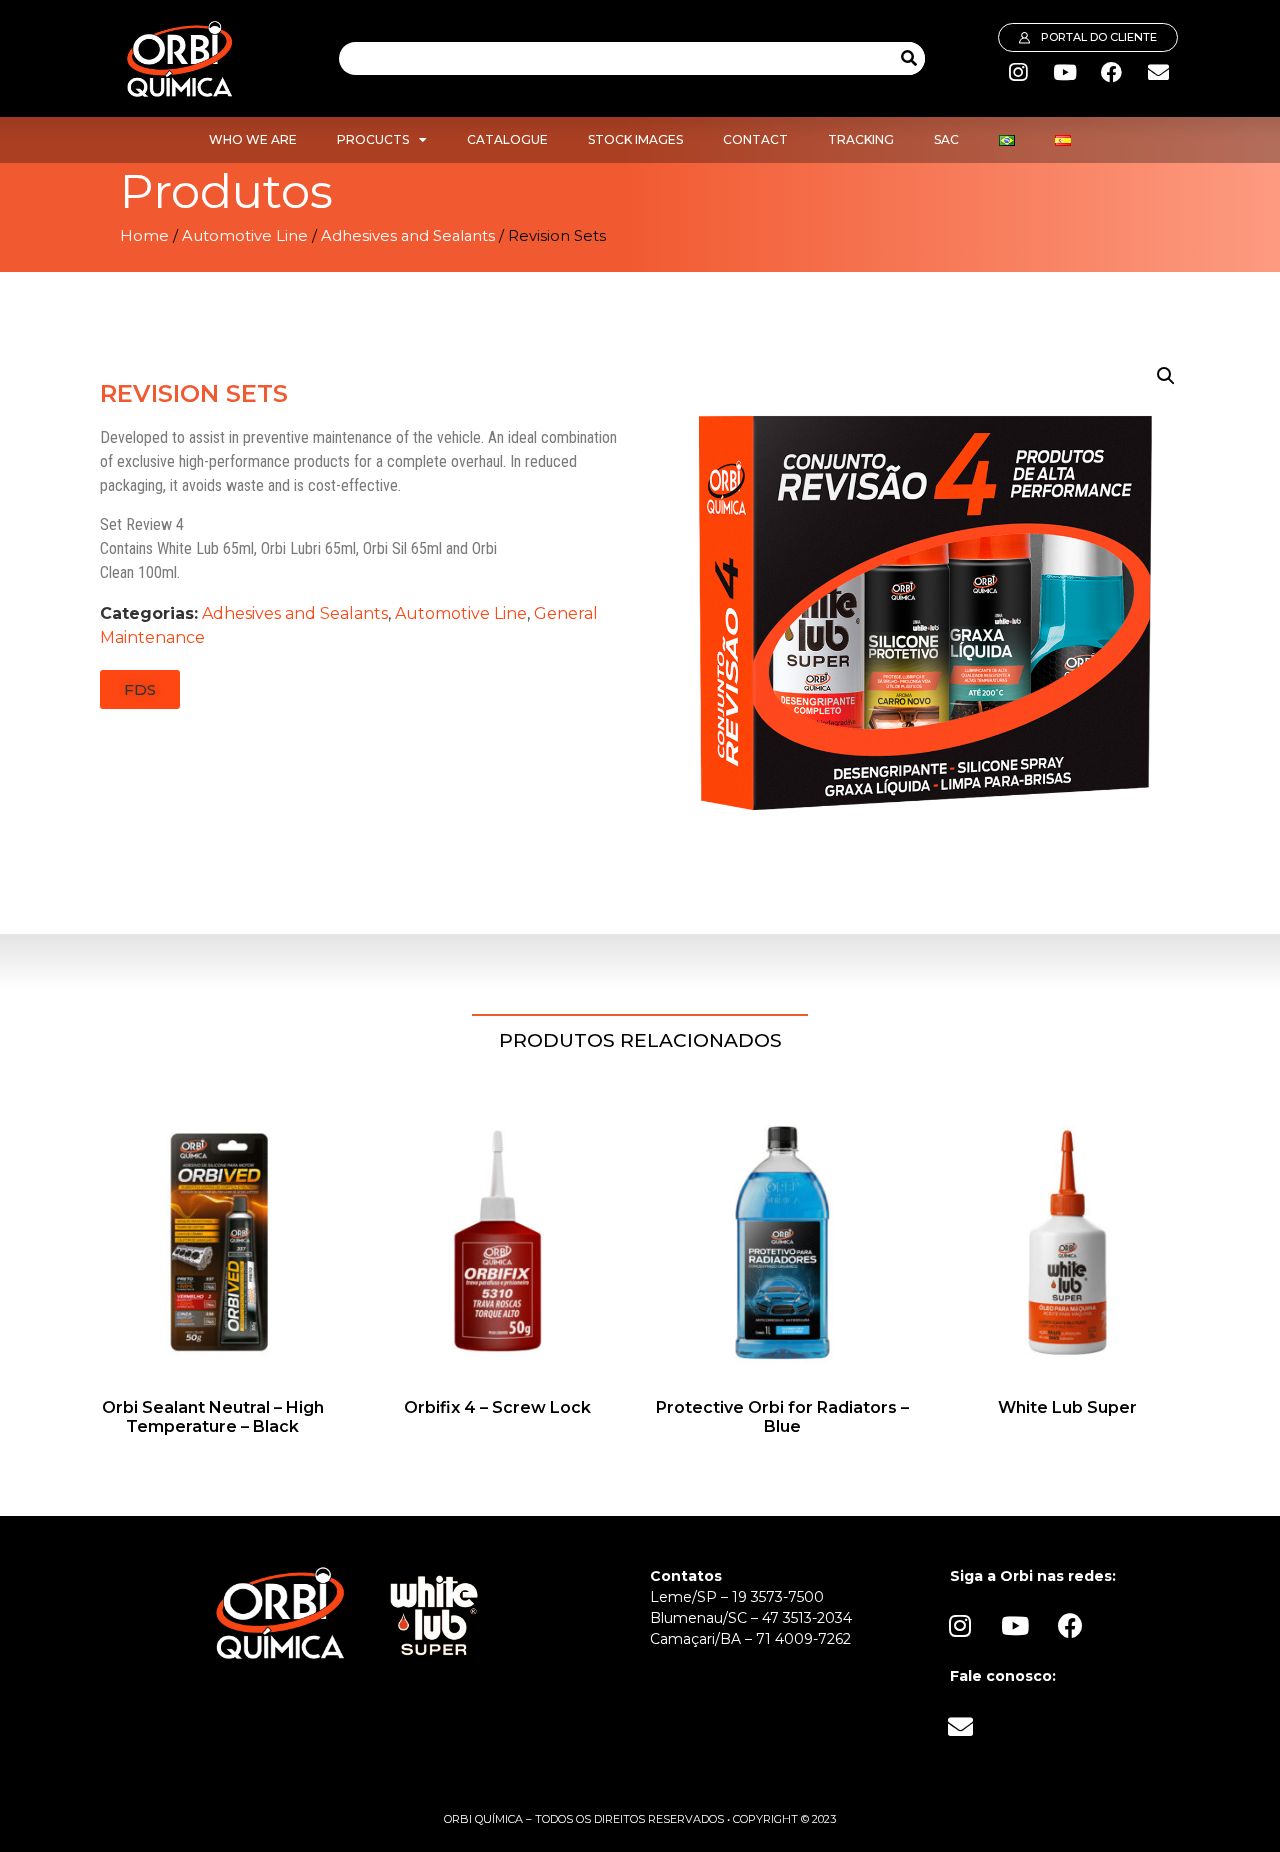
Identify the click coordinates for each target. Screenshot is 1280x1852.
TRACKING (861, 139)
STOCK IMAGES (635, 139)
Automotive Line (245, 236)
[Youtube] (1065, 73)
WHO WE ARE (253, 139)
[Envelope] (1159, 73)
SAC (946, 139)
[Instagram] (1018, 73)
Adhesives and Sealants (408, 236)
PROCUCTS (373, 139)
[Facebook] (1112, 73)
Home (144, 236)
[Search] (908, 58)
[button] (140, 689)
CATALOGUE (507, 139)
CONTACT (755, 139)
